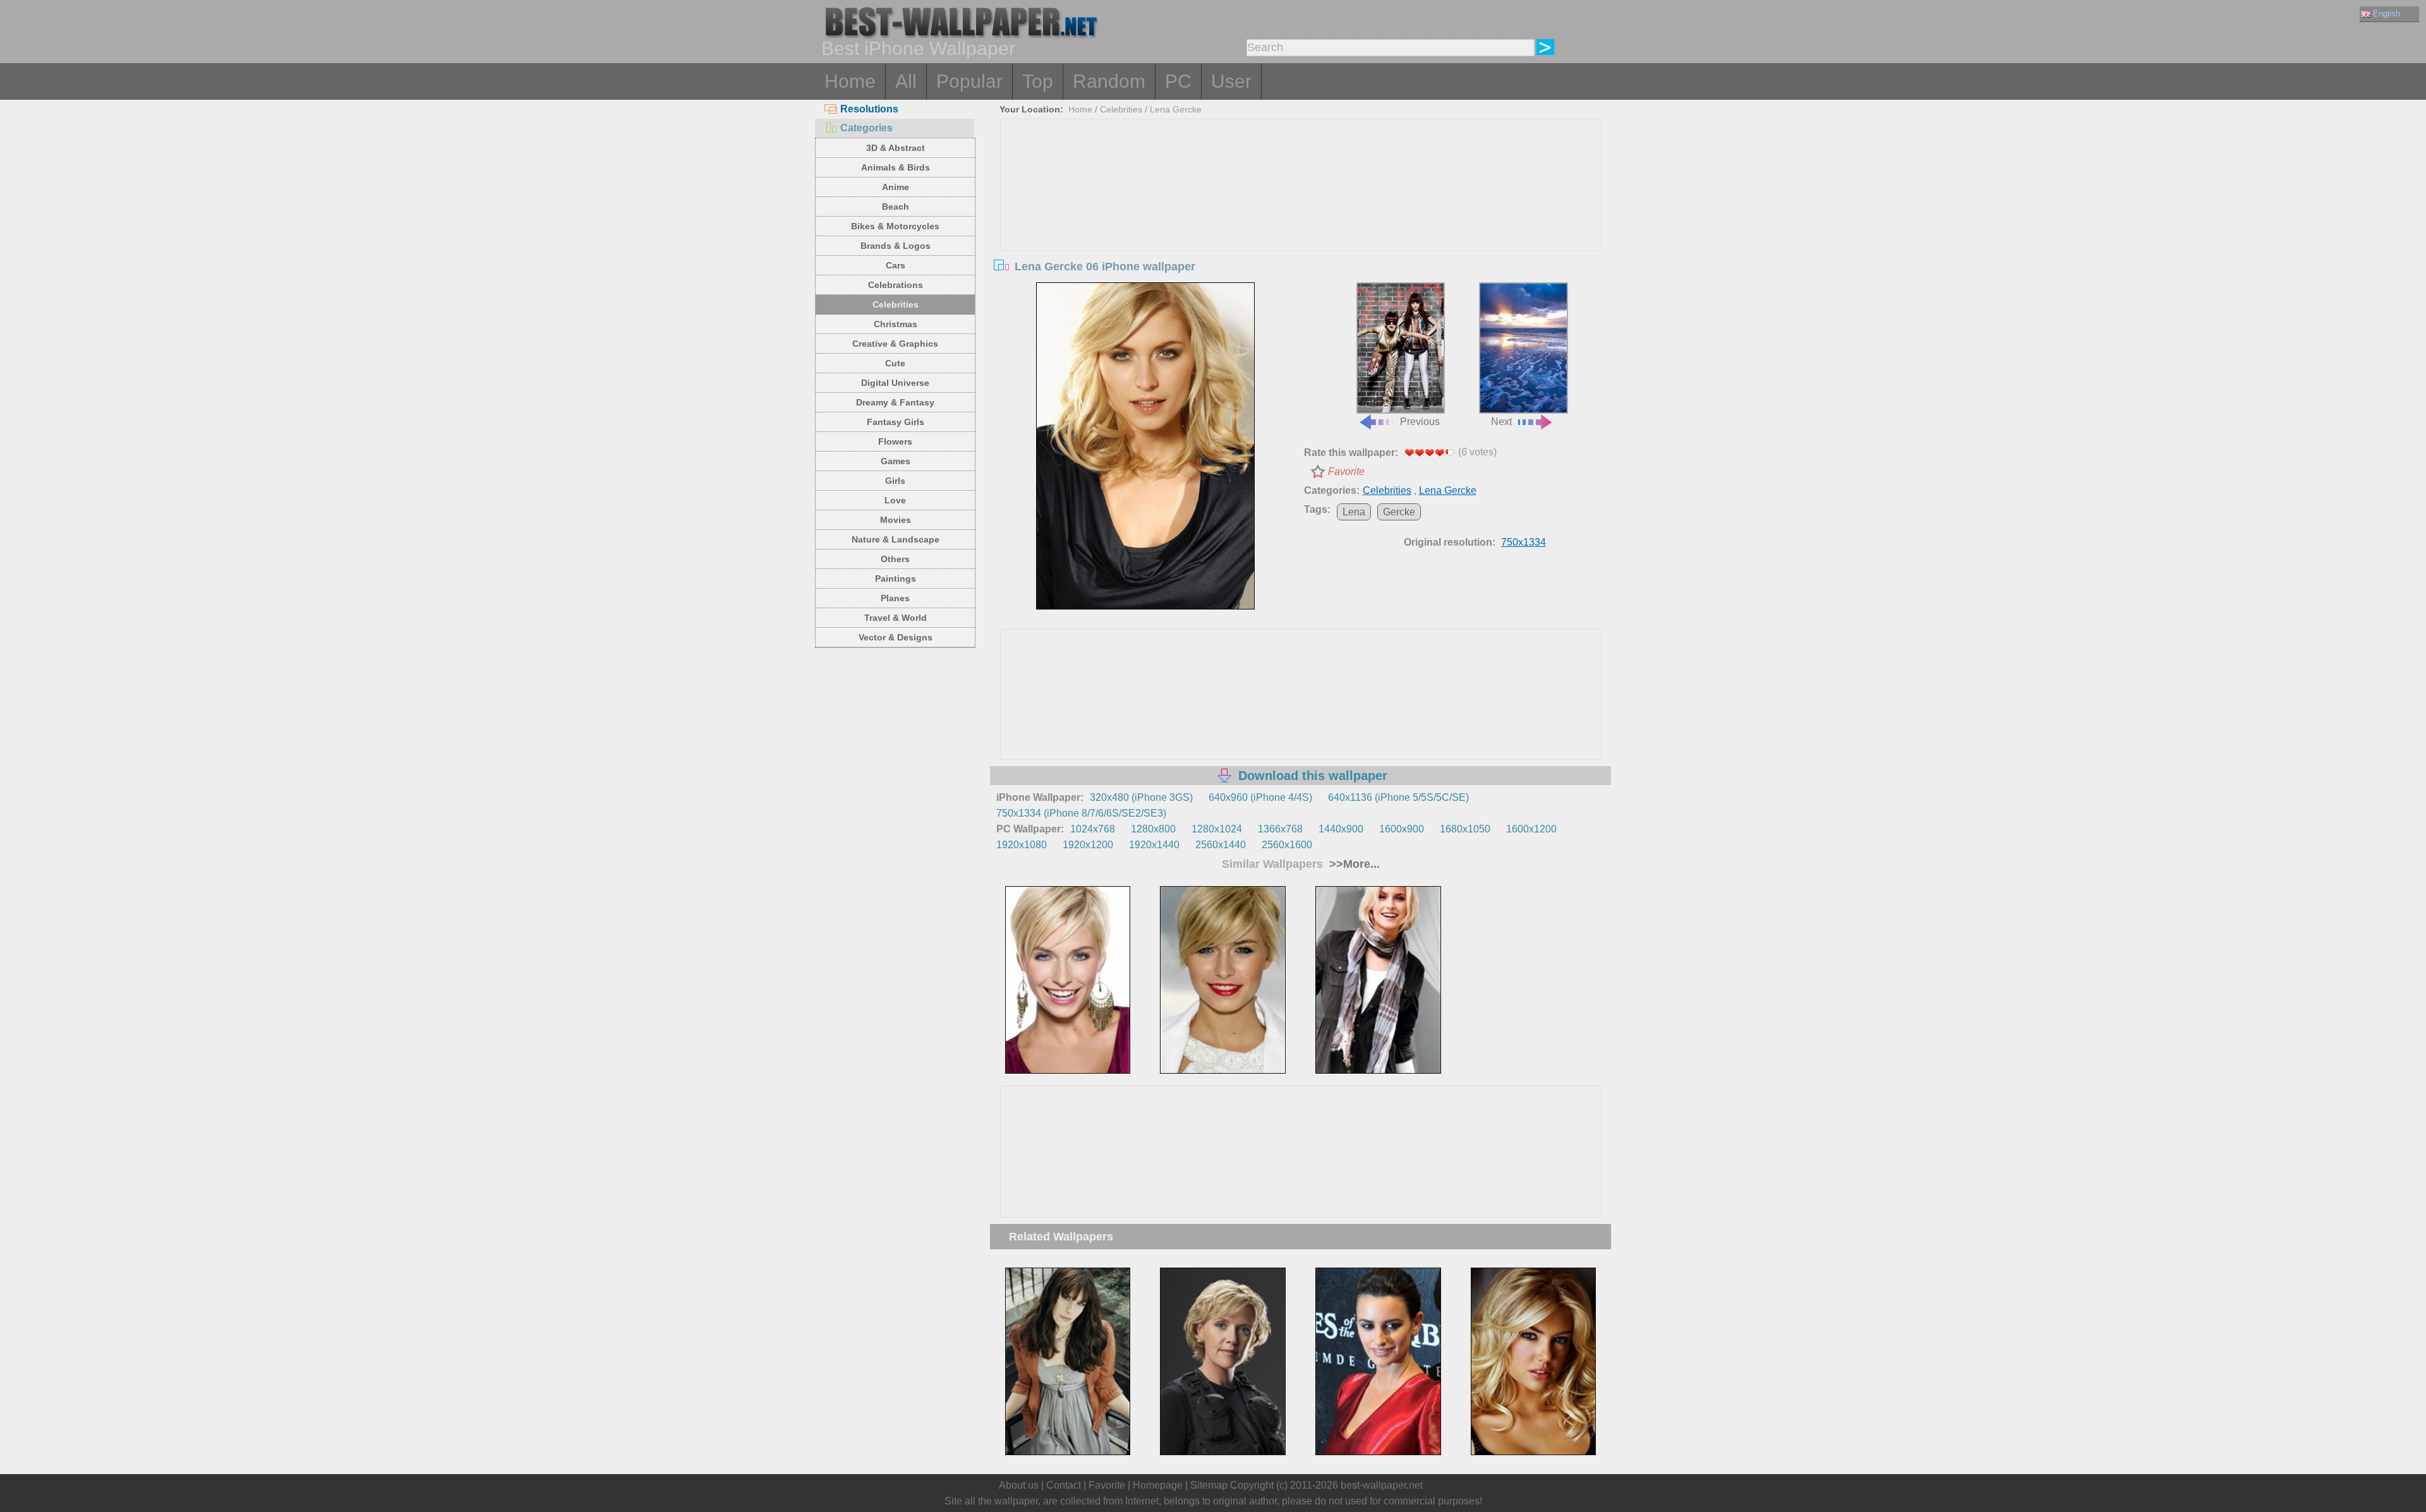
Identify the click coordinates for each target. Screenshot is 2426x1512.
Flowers (895, 441)
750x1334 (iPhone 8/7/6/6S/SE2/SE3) (1081, 813)
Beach (896, 207)
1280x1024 (1217, 829)
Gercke (1399, 512)
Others (895, 559)
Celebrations (896, 285)
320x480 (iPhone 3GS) (1141, 797)
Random (1109, 81)
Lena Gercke (1176, 109)
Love (895, 500)
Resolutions (869, 109)
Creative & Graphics (895, 344)
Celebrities (896, 304)
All (906, 81)
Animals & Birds (896, 167)
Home (850, 81)
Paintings (896, 579)
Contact (1064, 1485)
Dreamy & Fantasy (895, 402)
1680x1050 (1465, 829)
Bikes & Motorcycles (895, 226)
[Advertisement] (1301, 214)
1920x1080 (1022, 845)
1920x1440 (1154, 845)
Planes (895, 598)
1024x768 (1093, 829)
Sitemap (1209, 1485)
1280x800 (1153, 829)
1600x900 (1402, 829)
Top (1038, 81)
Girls (895, 481)
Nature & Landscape (896, 539)
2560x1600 (1287, 845)
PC (1178, 81)
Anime (896, 187)
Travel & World (896, 618)
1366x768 (1280, 829)
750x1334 (1524, 542)
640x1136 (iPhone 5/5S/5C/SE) (1398, 797)
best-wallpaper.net (1382, 1485)
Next (1501, 422)
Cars (896, 265)
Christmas (896, 324)
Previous (1420, 422)
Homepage (1158, 1485)
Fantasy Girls (896, 422)
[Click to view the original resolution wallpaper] (1145, 446)
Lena (1354, 512)
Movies (896, 520)
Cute (895, 363)
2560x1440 (1221, 845)
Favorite (1346, 471)
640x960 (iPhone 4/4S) (1260, 797)
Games (896, 461)
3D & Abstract (896, 148)
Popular (969, 81)
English (2387, 14)
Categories (866, 128)
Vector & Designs (896, 637)
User (1231, 81)
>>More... (1353, 864)
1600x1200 (1531, 829)
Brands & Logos (896, 246)
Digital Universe (895, 383)
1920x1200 (1088, 845)
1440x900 (1341, 829)
